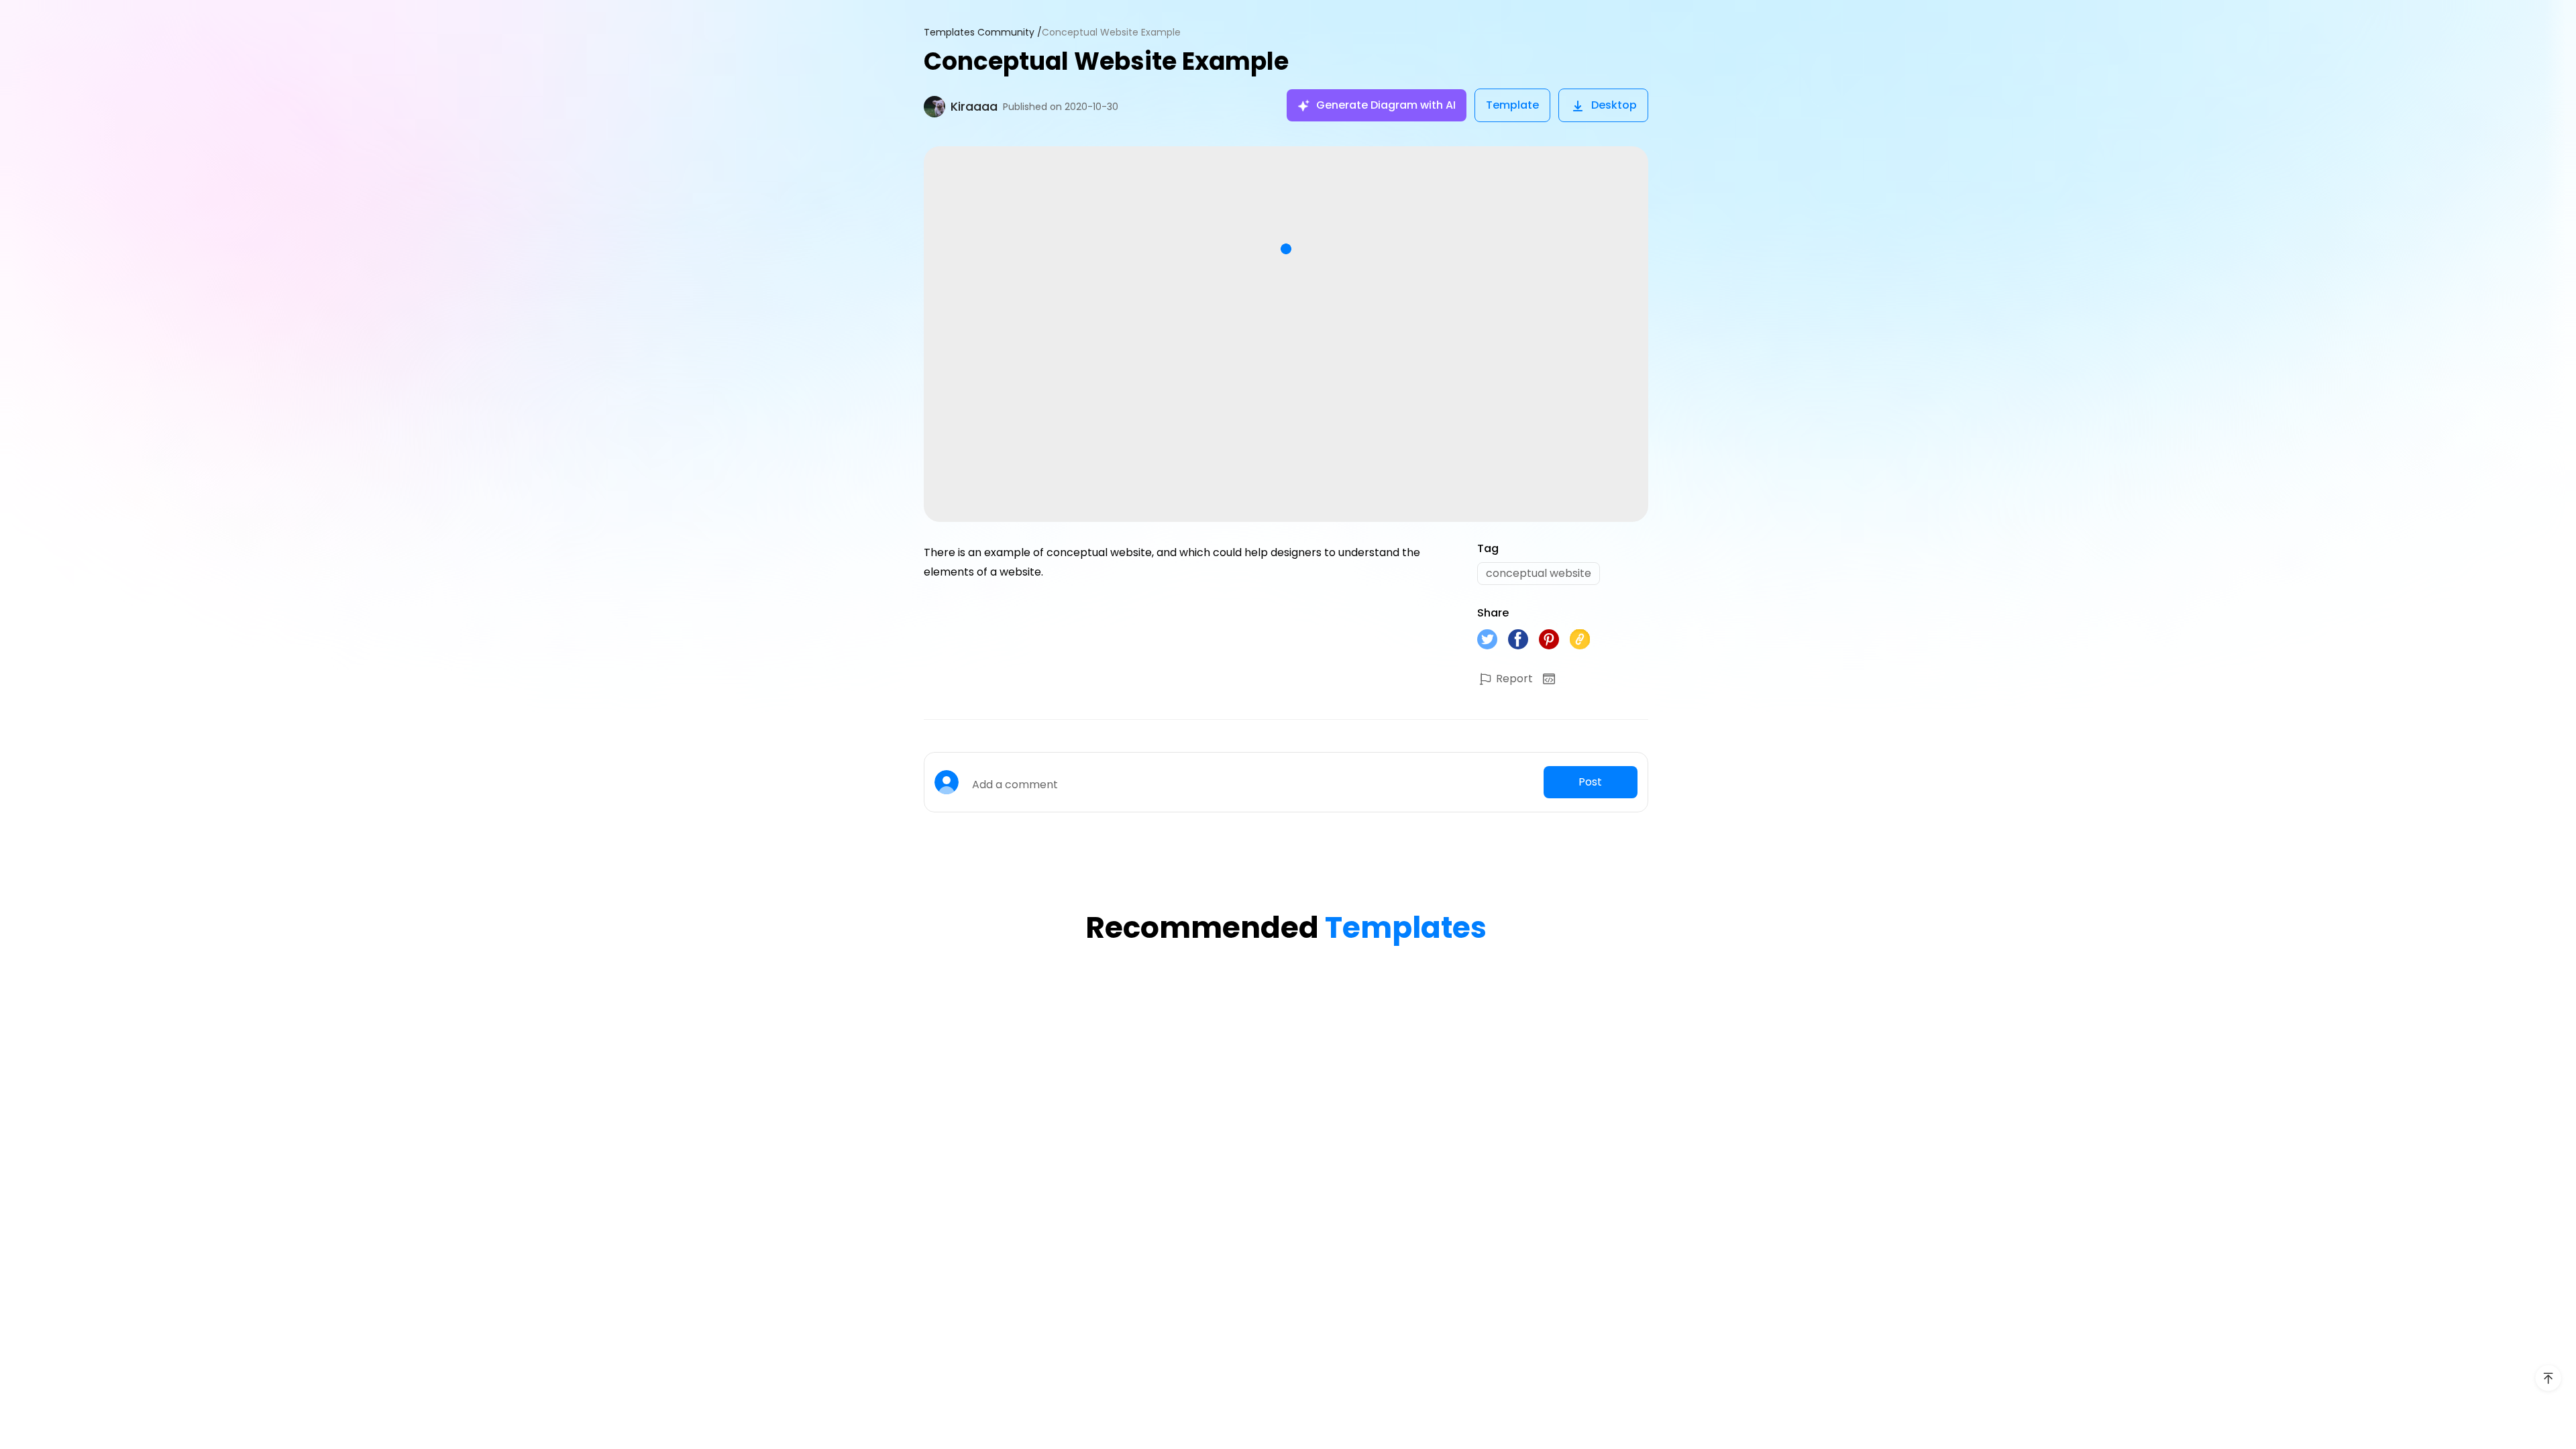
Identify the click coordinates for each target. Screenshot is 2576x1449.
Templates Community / (983, 33)
